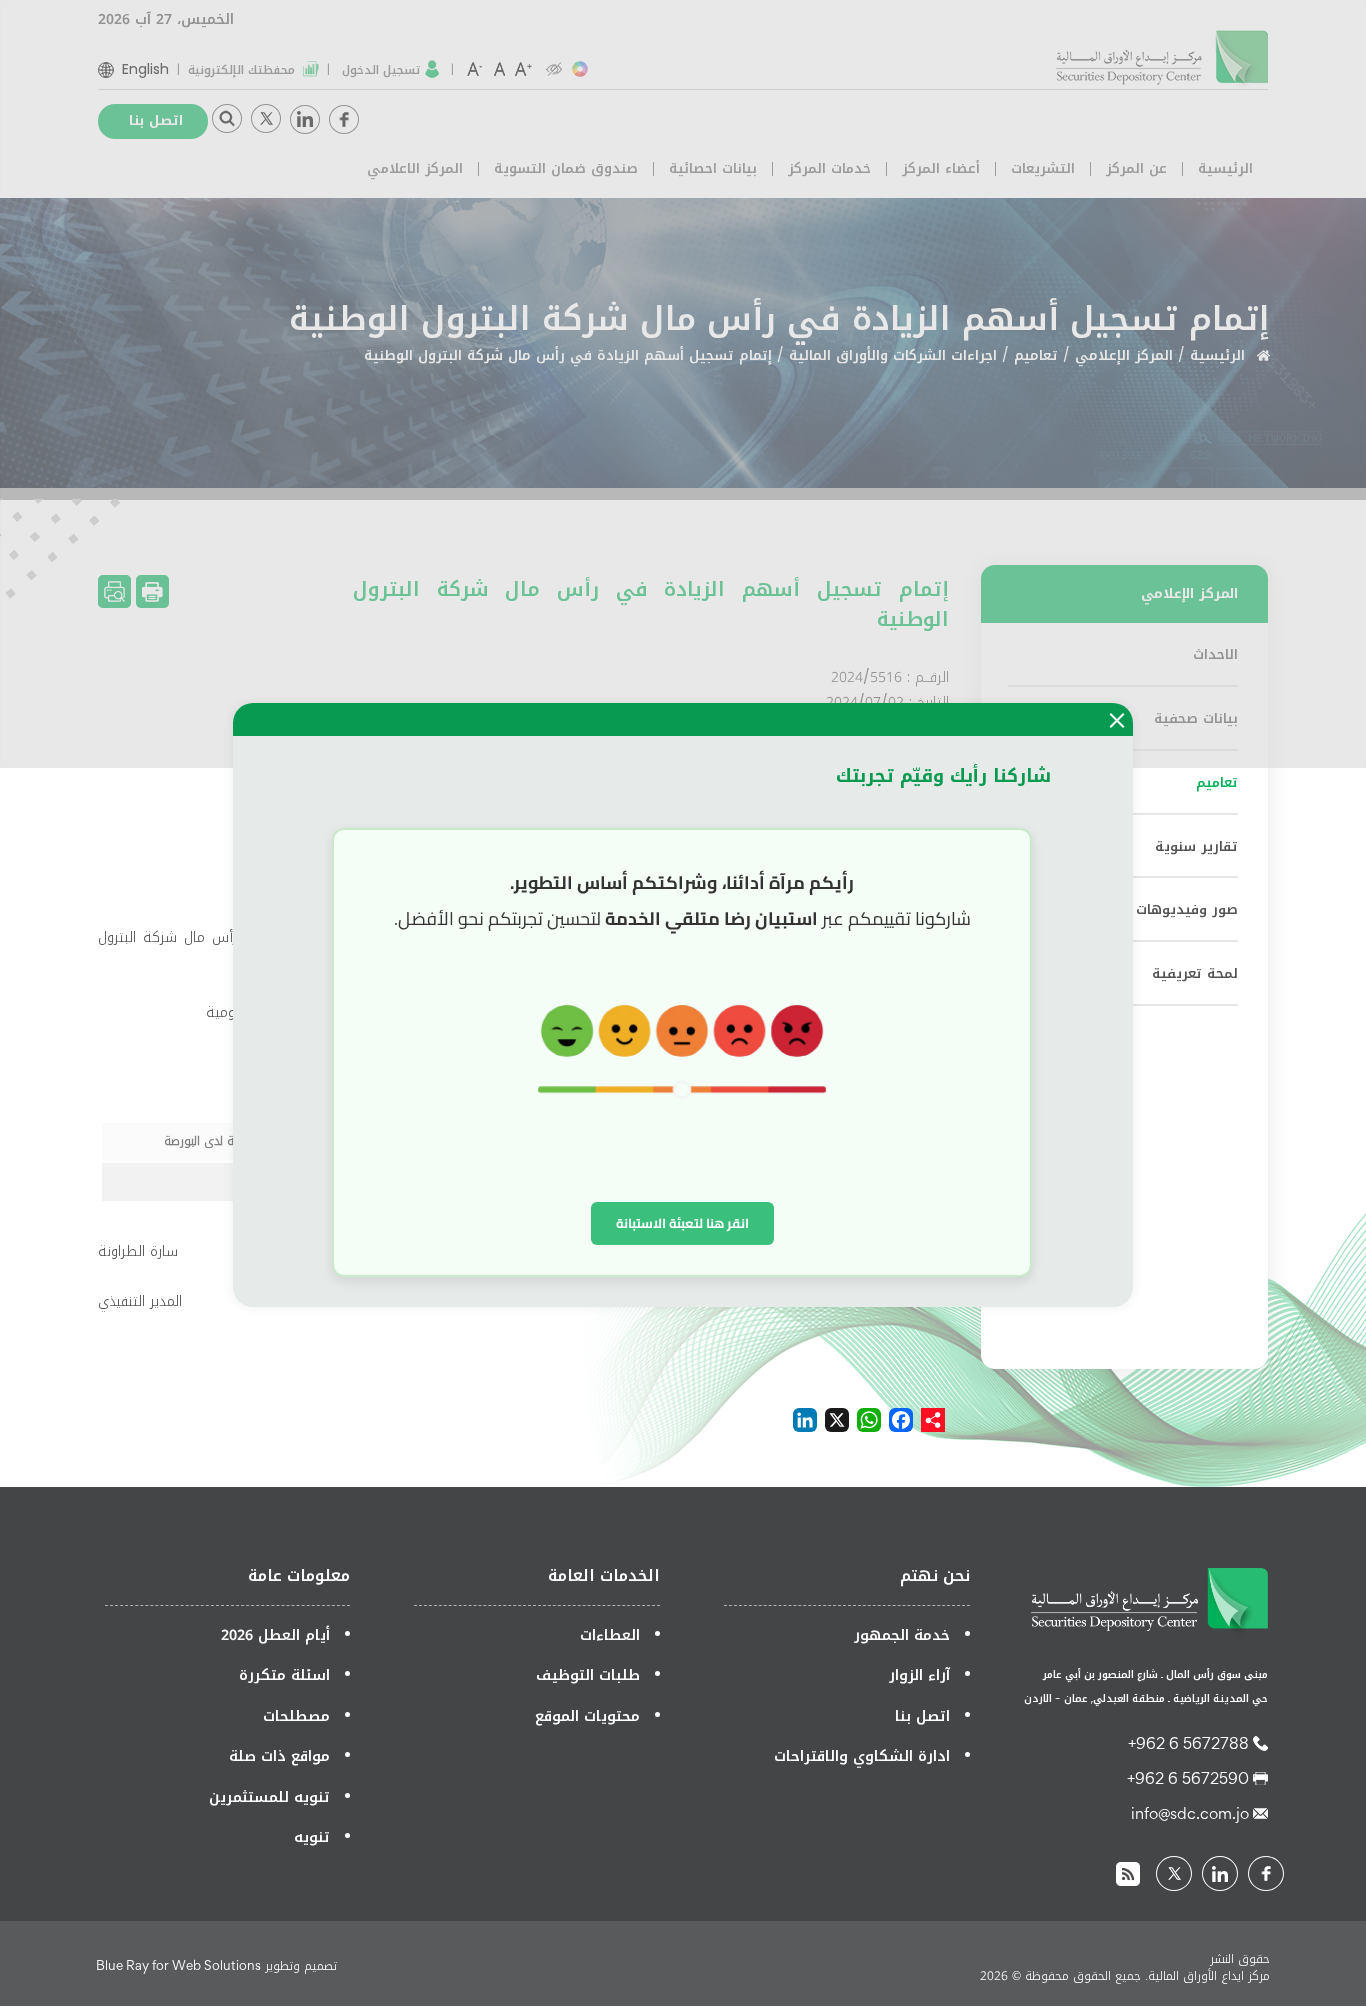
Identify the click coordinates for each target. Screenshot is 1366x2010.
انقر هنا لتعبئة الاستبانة (682, 1223)
